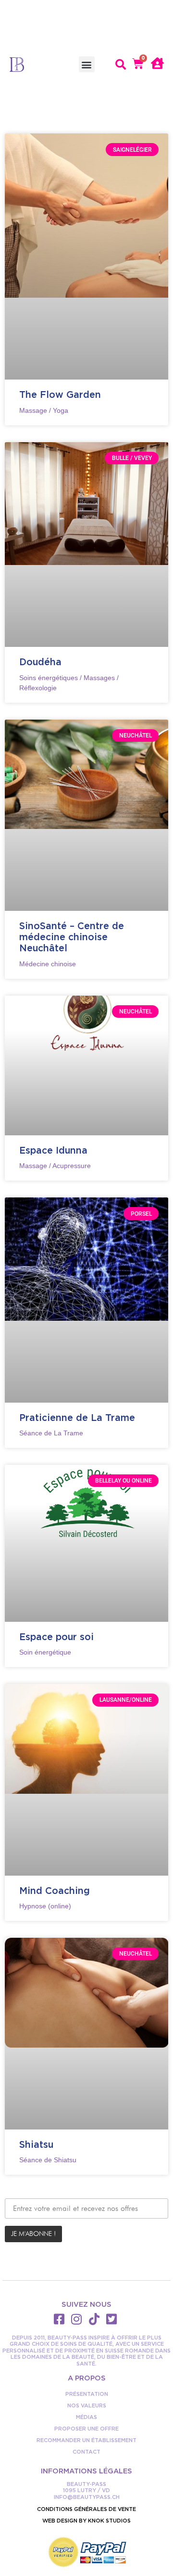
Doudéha (40, 662)
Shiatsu (36, 2144)
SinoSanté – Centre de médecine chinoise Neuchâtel (72, 937)
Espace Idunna (53, 1150)
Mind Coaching (55, 1891)
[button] (87, 64)
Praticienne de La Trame (77, 1418)
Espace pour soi (56, 1637)
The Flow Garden (60, 394)
